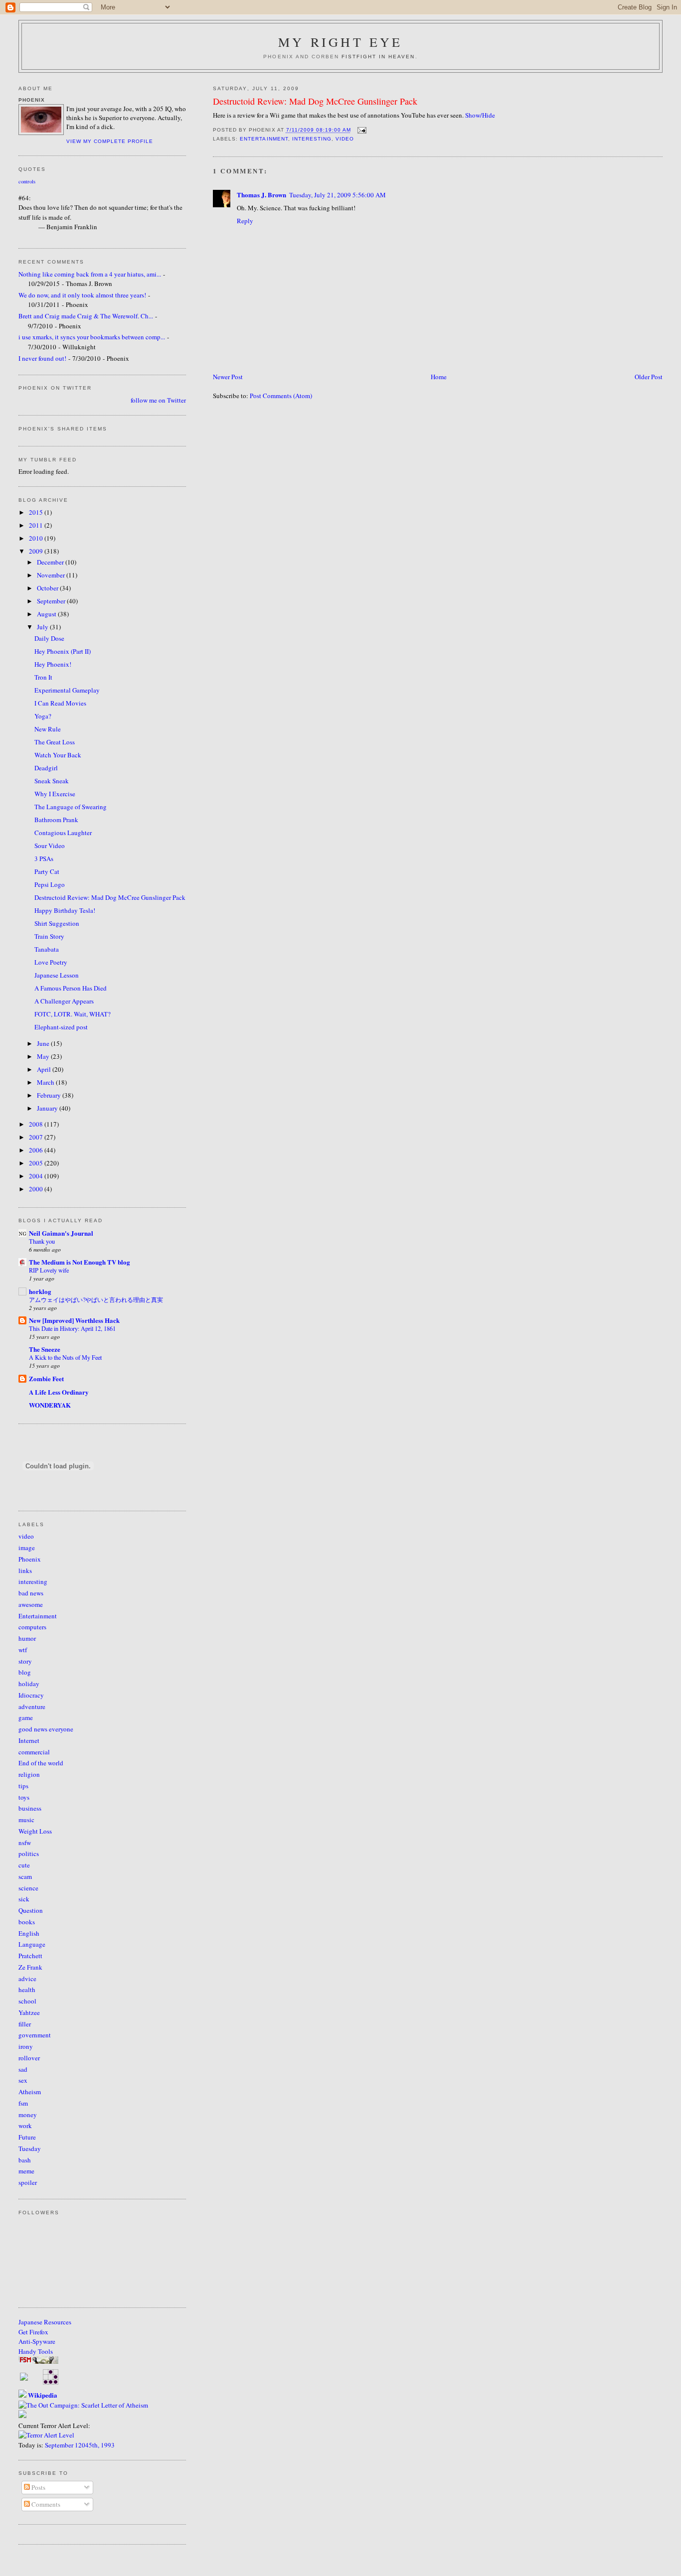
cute (24, 1865)
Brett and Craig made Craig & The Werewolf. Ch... (86, 316)
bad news (31, 1593)
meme (26, 2171)
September (52, 601)
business (30, 1808)
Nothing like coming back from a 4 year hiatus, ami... (90, 274)
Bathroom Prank (56, 820)
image (27, 1548)
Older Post (649, 377)
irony (26, 2046)
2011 (37, 525)
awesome (31, 1604)
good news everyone (46, 1729)
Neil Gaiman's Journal (61, 1233)
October (48, 588)
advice (27, 1979)
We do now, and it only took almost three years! (82, 295)
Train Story (49, 936)
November (52, 575)
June (44, 1043)
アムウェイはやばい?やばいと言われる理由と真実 (96, 1299)
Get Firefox (33, 2332)
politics (29, 1854)
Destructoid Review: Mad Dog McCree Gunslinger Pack (315, 101)
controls (27, 181)
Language (32, 1944)
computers (32, 1627)
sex (23, 2080)
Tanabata (47, 949)
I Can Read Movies (60, 703)
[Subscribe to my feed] (24, 2378)
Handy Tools (36, 2351)
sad (23, 2069)
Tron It (43, 677)
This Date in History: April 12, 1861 (72, 1328)
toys (24, 1797)
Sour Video (50, 846)
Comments (45, 2504)
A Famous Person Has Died (71, 988)
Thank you (42, 1241)
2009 (37, 551)
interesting (312, 139)
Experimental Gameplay (67, 690)
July (43, 627)
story (25, 1661)
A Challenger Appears (64, 1001)
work (25, 2126)
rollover (29, 2058)
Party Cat (47, 871)
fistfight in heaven (378, 57)
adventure (32, 1707)
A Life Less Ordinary (59, 1392)
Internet (29, 1740)
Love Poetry (51, 962)
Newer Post (228, 377)
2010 (37, 538)
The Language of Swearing (71, 807)
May (44, 1056)
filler (25, 2024)
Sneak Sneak (52, 781)
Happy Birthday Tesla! (65, 910)
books (27, 1922)
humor (27, 1638)
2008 (37, 1124)
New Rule (48, 729)
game (26, 1717)
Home (439, 377)
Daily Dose (49, 638)
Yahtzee (29, 2012)
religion (29, 1774)
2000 (37, 1189)
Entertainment (264, 139)
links (25, 1571)
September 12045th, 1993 (80, 2445)
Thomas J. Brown (261, 195)
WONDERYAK (50, 1405)
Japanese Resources (45, 2322)
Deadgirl (46, 768)
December (51, 562)
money (28, 2115)
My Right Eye (340, 42)
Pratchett (30, 1956)
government (35, 2035)
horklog (40, 1291)
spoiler (28, 2182)
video (345, 139)
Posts (38, 2487)
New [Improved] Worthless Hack (74, 1320)
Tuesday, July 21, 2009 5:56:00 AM (338, 195)
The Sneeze (45, 1349)
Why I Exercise (55, 794)
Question (31, 1910)
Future (27, 2137)
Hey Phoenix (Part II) (63, 651)
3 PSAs (44, 859)
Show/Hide (480, 115)
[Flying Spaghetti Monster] (38, 2361)
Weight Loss (35, 1831)
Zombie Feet (46, 1378)
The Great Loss (55, 742)
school (27, 2001)
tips (23, 1786)
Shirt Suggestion (57, 923)
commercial (34, 1752)
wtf (23, 1650)
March (46, 1082)
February (50, 1095)
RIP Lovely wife (49, 1270)
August (47, 614)
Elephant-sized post (61, 1027)
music (26, 1820)
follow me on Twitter (158, 400)
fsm (23, 2103)
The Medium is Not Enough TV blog (80, 1262)
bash (25, 2160)
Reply (245, 221)
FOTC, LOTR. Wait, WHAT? (73, 1014)
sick (24, 1899)
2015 (37, 512)
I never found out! (42, 358)
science (28, 1888)
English (29, 1933)
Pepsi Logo (50, 884)
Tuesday (30, 2148)
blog (25, 1672)
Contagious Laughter (63, 833)
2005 (37, 1163)
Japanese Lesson (57, 975)
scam (25, 1876)
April (45, 1069)
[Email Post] (361, 130)
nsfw (25, 1843)
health (27, 1990)
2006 (37, 1150)
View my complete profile (110, 141)
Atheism (30, 2092)
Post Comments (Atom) (281, 396)
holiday (29, 1684)
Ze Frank (30, 1967)
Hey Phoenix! (53, 664)
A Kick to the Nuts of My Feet (65, 1357)
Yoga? (43, 716)
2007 (37, 1137)
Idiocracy (31, 1695)
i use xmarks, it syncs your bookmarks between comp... (92, 337)
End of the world (41, 1763)
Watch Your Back (58, 755)
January (48, 1108)
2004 (37, 1176)
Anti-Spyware (37, 2341)
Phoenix (30, 1559)
